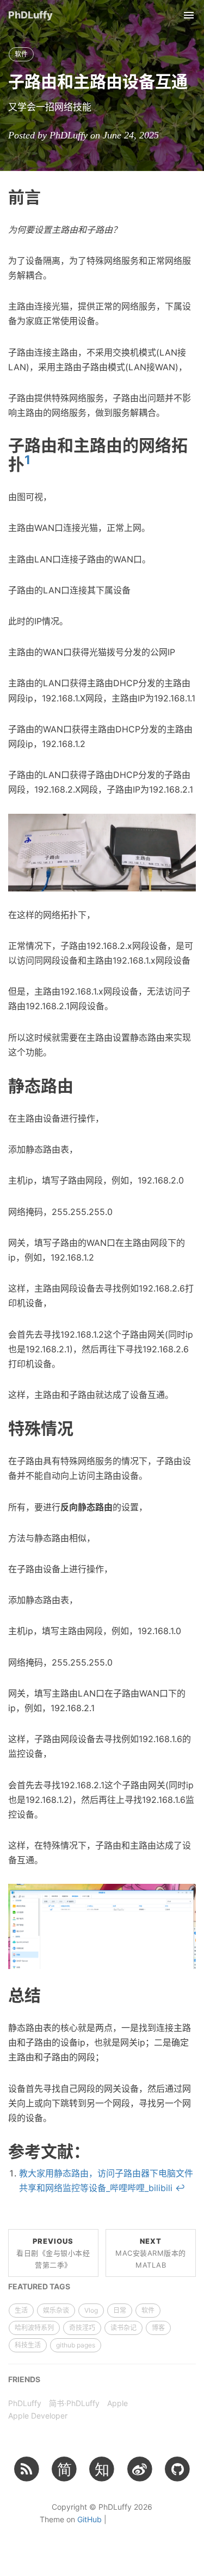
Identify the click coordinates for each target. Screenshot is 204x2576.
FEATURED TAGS (39, 2286)
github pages (76, 2345)
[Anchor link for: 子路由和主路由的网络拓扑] (39, 463)
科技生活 (28, 2345)
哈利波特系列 (34, 2328)
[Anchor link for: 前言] (49, 196)
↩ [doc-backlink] (180, 2188)
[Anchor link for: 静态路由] (82, 1085)
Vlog (91, 2310)
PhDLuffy (30, 15)
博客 (158, 2328)
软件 (21, 54)
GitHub (89, 2519)
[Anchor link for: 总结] (49, 1994)
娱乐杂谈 (56, 2310)
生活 (21, 2310)
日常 (120, 2310)
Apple (118, 2403)
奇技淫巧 (82, 2328)
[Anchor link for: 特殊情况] (82, 1427)
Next (151, 2253)
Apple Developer (38, 2416)
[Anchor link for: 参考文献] (98, 2150)
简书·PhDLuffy (74, 2403)
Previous (53, 2253)
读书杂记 (123, 2328)
